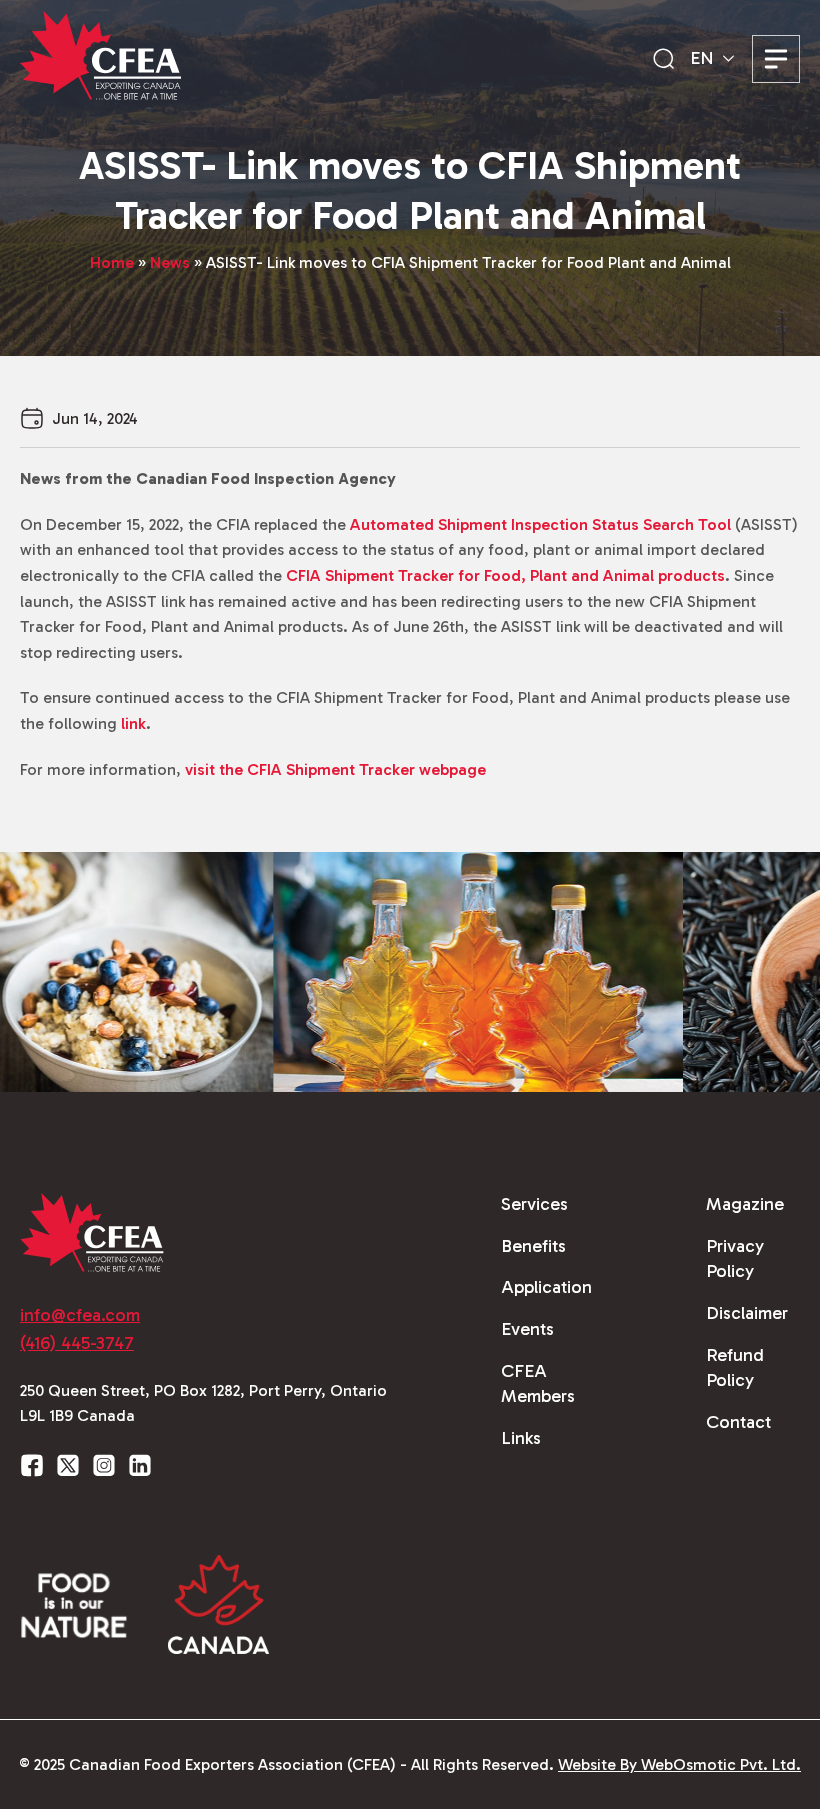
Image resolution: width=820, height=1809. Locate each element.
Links (521, 1438)
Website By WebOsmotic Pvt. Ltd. (679, 1764)
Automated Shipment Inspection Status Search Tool (540, 524)
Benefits (533, 1246)
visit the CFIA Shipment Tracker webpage (335, 769)
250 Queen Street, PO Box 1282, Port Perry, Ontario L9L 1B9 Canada (203, 1403)
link (133, 723)
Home (112, 262)
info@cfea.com (80, 1315)
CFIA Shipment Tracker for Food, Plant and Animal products (505, 575)
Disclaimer (747, 1313)
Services (534, 1204)
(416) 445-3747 (77, 1343)
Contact (738, 1422)
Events (527, 1329)
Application (546, 1287)
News (170, 262)
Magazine (745, 1204)
